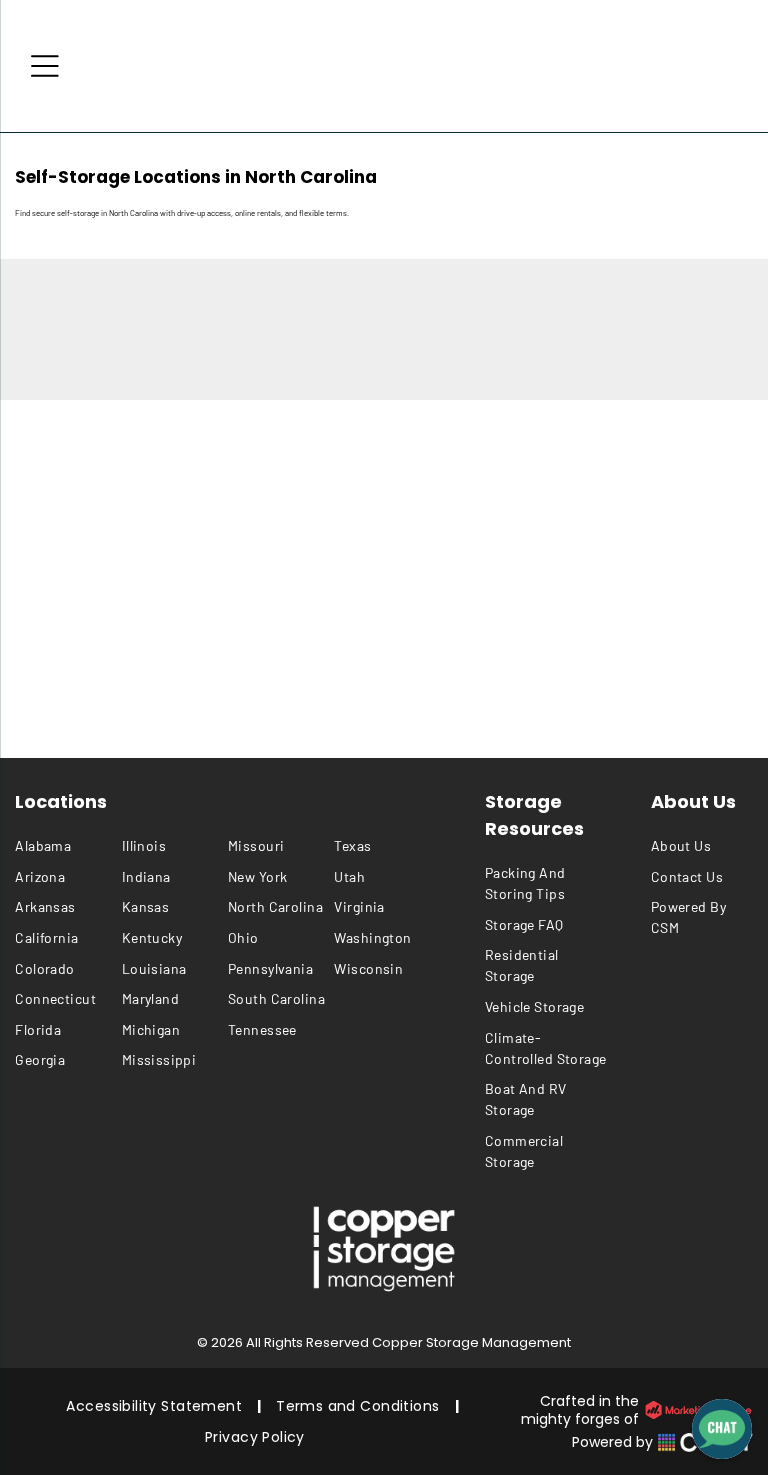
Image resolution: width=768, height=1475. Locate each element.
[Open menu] (45, 66)
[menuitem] (68, 845)
